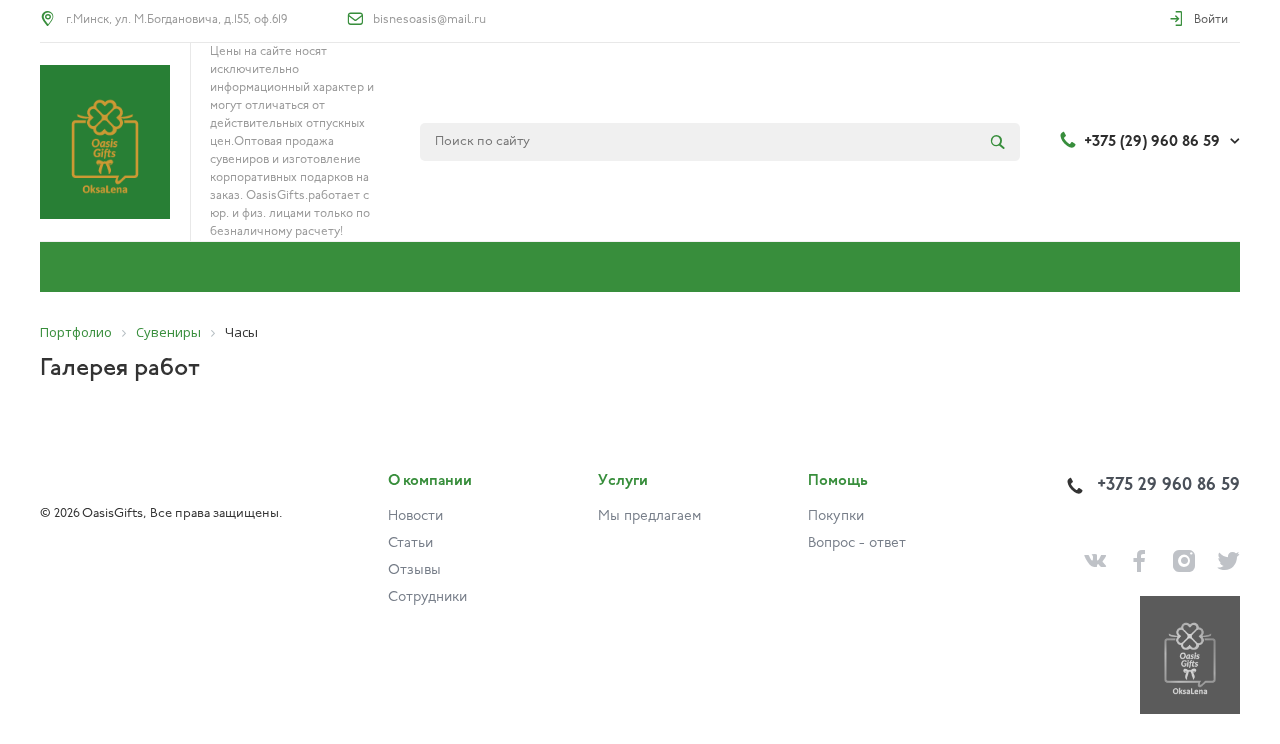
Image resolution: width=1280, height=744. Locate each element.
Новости (415, 516)
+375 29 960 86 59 (1168, 486)
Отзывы (414, 570)
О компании (430, 481)
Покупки (836, 516)
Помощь (838, 481)
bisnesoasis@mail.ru (429, 20)
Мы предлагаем (649, 516)
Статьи (410, 543)
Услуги (623, 481)
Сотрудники (427, 597)
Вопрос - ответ (857, 543)
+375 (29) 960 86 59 (1152, 142)
